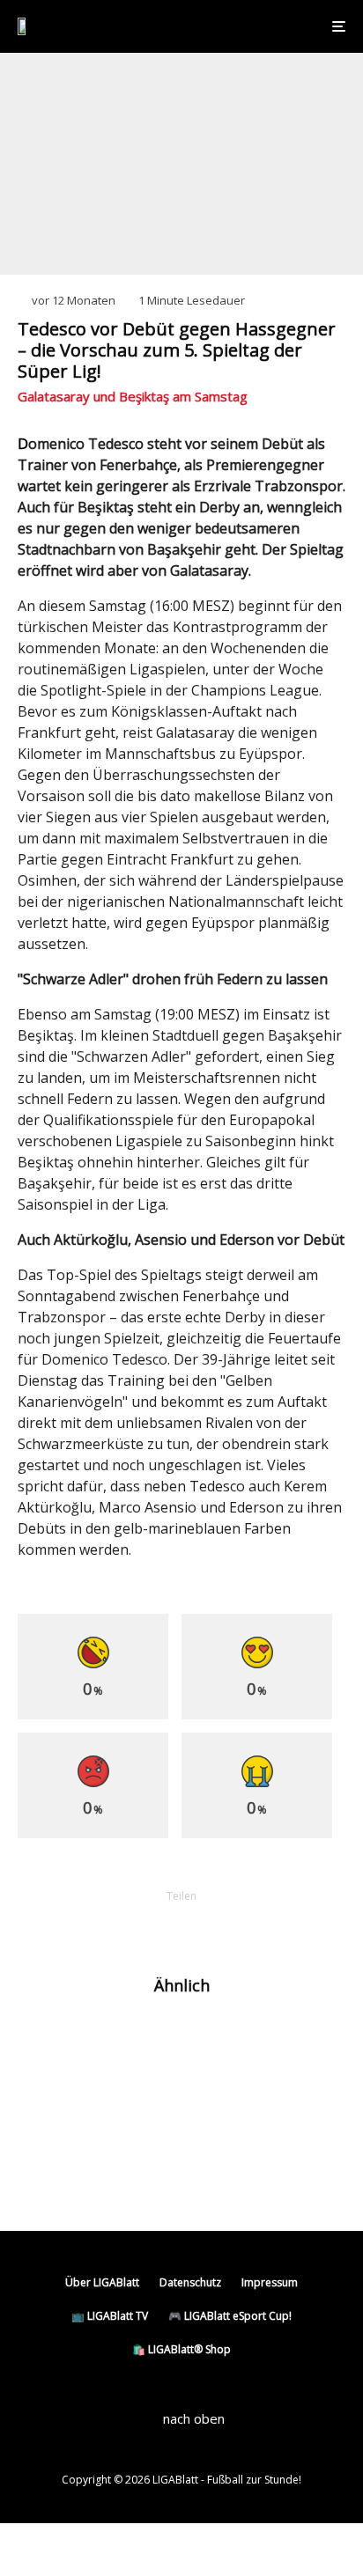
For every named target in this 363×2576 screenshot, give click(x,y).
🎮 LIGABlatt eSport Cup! (230, 2316)
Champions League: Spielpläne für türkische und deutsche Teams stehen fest (208, 2108)
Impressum (270, 2282)
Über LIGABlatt (102, 2282)
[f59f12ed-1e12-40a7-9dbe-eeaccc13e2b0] (46, 2174)
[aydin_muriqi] (46, 2041)
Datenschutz (190, 2282)
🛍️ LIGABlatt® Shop (181, 2349)
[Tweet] (136, 1926)
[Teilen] (90, 1926)
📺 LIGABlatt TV (110, 2316)
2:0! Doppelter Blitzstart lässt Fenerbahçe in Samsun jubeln (182, 2041)
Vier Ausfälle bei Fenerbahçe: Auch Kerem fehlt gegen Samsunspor (218, 2174)
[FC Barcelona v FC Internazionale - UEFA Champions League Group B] (46, 2100)
